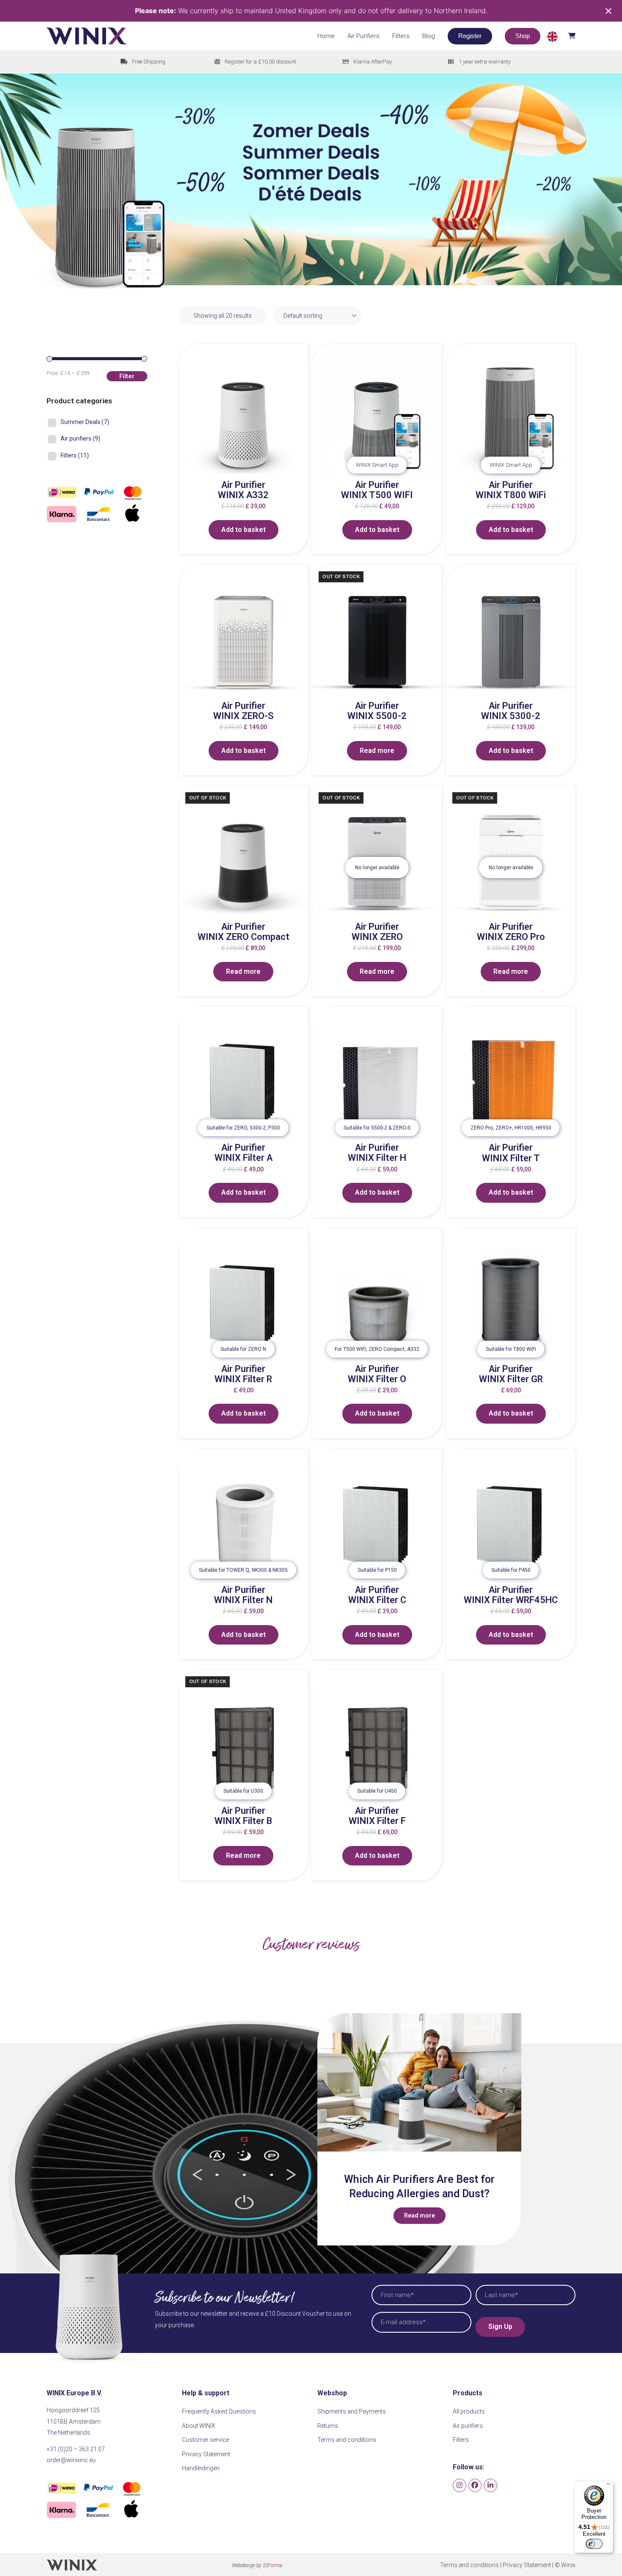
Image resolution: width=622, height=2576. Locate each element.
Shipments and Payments (352, 2411)
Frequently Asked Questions (219, 2411)
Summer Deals (85, 422)
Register (470, 36)
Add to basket (244, 530)
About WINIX (199, 2426)
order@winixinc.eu (71, 2460)
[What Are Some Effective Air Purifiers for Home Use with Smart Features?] (419, 2082)
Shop (523, 36)
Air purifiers (80, 438)
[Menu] (608, 2486)
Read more (377, 751)
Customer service (205, 2440)
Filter (127, 376)
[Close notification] (608, 11)
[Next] (506, 2130)
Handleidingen (201, 2468)
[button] (561, 36)
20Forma (272, 2565)
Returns (328, 2426)
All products (469, 2411)
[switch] (594, 2544)
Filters (75, 455)
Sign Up (500, 2327)
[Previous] (332, 2130)
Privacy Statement (206, 2454)
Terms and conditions (347, 2440)
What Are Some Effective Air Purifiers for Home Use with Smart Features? (419, 2194)
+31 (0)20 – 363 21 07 (76, 2449)
